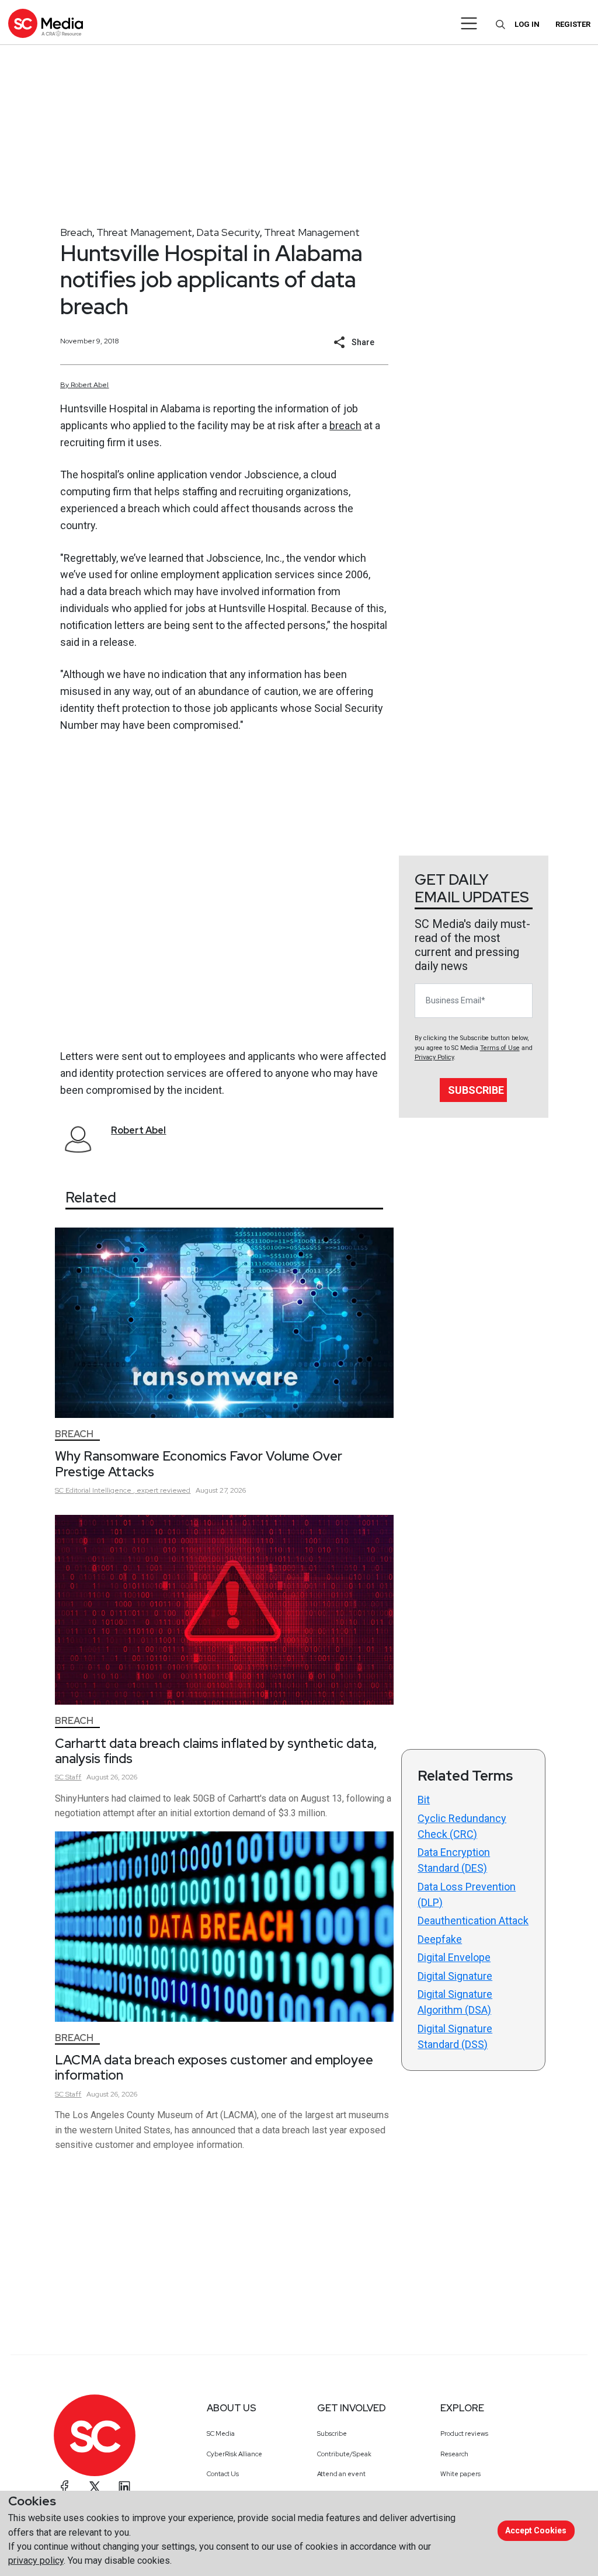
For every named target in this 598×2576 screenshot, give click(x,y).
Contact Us (223, 2474)
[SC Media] (46, 23)
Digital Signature (455, 1976)
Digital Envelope (454, 1957)
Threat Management (144, 232)
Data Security (228, 232)
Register (573, 24)
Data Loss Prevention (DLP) (467, 1894)
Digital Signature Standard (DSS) (455, 2036)
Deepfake (440, 1939)
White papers (460, 2474)
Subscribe (476, 1090)
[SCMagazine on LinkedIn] (124, 2487)
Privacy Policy (434, 1057)
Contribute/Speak (344, 2454)
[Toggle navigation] (469, 23)
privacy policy (36, 2561)
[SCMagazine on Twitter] (95, 2487)
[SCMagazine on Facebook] (65, 2487)
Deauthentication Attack (473, 1920)
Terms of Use (500, 1048)
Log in (527, 24)
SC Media (221, 2434)
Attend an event (341, 2474)
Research (454, 2454)
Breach (76, 232)
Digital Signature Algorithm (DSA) (455, 2002)
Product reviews (464, 2434)
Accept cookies (536, 2530)
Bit (424, 1800)
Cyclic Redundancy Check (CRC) (462, 1826)
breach (345, 425)
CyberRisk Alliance (234, 2454)
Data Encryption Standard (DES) (454, 1860)
